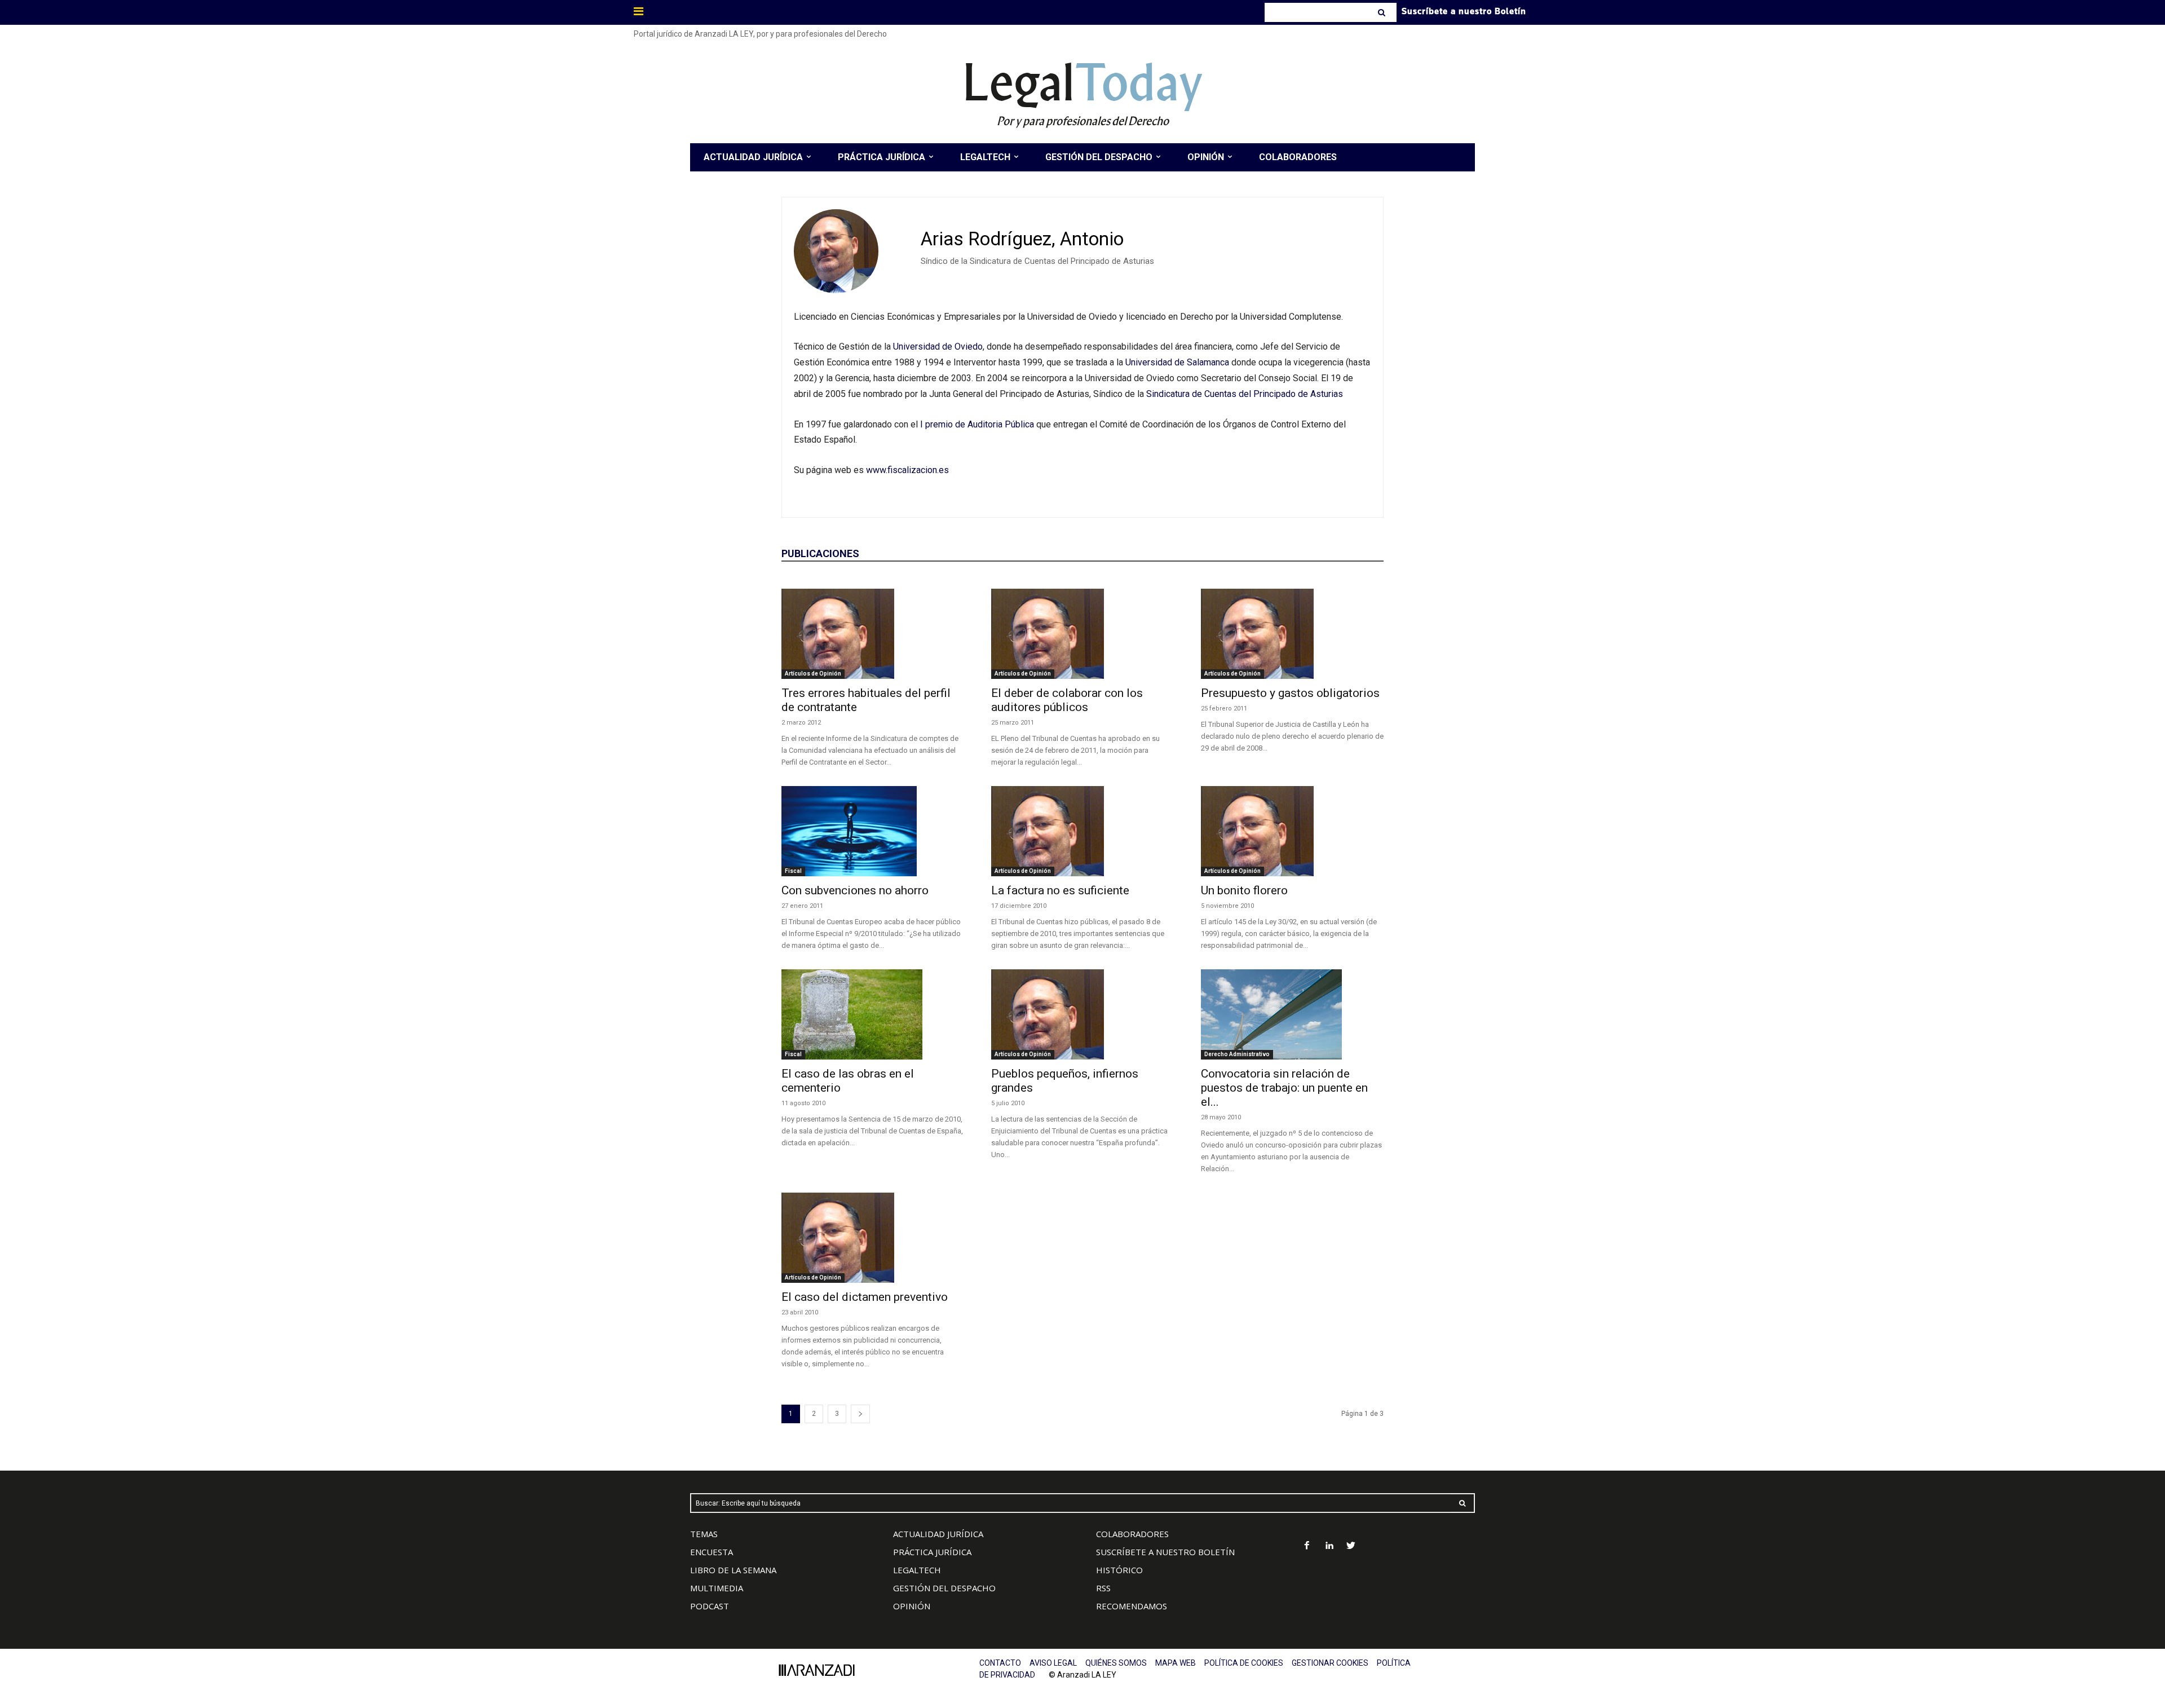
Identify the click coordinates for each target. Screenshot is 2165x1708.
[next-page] (860, 1414)
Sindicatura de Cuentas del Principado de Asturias (1245, 394)
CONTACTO (1000, 1663)
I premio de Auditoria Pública (977, 424)
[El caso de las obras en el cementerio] (873, 1014)
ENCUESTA (712, 1552)
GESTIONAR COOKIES (1330, 1663)
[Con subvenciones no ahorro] (873, 831)
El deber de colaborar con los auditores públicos (1067, 700)
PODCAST (710, 1606)
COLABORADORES (1132, 1534)
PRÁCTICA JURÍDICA (932, 1552)
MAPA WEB (1176, 1663)
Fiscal (793, 871)
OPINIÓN (912, 1606)
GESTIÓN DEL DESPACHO (944, 1588)
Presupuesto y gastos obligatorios (1290, 693)
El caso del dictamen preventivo (865, 1297)
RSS (1103, 1588)
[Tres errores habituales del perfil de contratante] (873, 634)
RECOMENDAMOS (1132, 1606)
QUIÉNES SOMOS (1116, 1663)
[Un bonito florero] (1292, 831)
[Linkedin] (1329, 1546)
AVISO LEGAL (1053, 1663)
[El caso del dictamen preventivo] (873, 1238)
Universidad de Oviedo (938, 347)
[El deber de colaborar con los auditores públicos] (1082, 634)
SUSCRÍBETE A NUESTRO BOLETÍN (1165, 1552)
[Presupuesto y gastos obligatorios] (1292, 634)
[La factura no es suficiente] (1082, 831)
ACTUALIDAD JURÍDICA (938, 1534)
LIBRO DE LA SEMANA (733, 1570)
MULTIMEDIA (717, 1588)
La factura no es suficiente (1060, 890)
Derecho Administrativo (1237, 1054)
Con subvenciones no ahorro (855, 890)
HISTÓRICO (1119, 1570)
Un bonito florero (1244, 890)
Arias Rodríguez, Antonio (1022, 239)
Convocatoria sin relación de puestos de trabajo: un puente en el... (1284, 1088)
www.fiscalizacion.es (907, 470)
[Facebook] (1307, 1546)
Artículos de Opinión (813, 674)
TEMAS (704, 1534)
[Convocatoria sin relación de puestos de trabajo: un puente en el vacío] (1292, 1014)
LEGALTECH (917, 1570)
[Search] (1383, 12)
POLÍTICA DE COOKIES (1244, 1663)
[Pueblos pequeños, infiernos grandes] (1082, 1014)
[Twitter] (1351, 1546)
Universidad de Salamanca (1178, 362)
